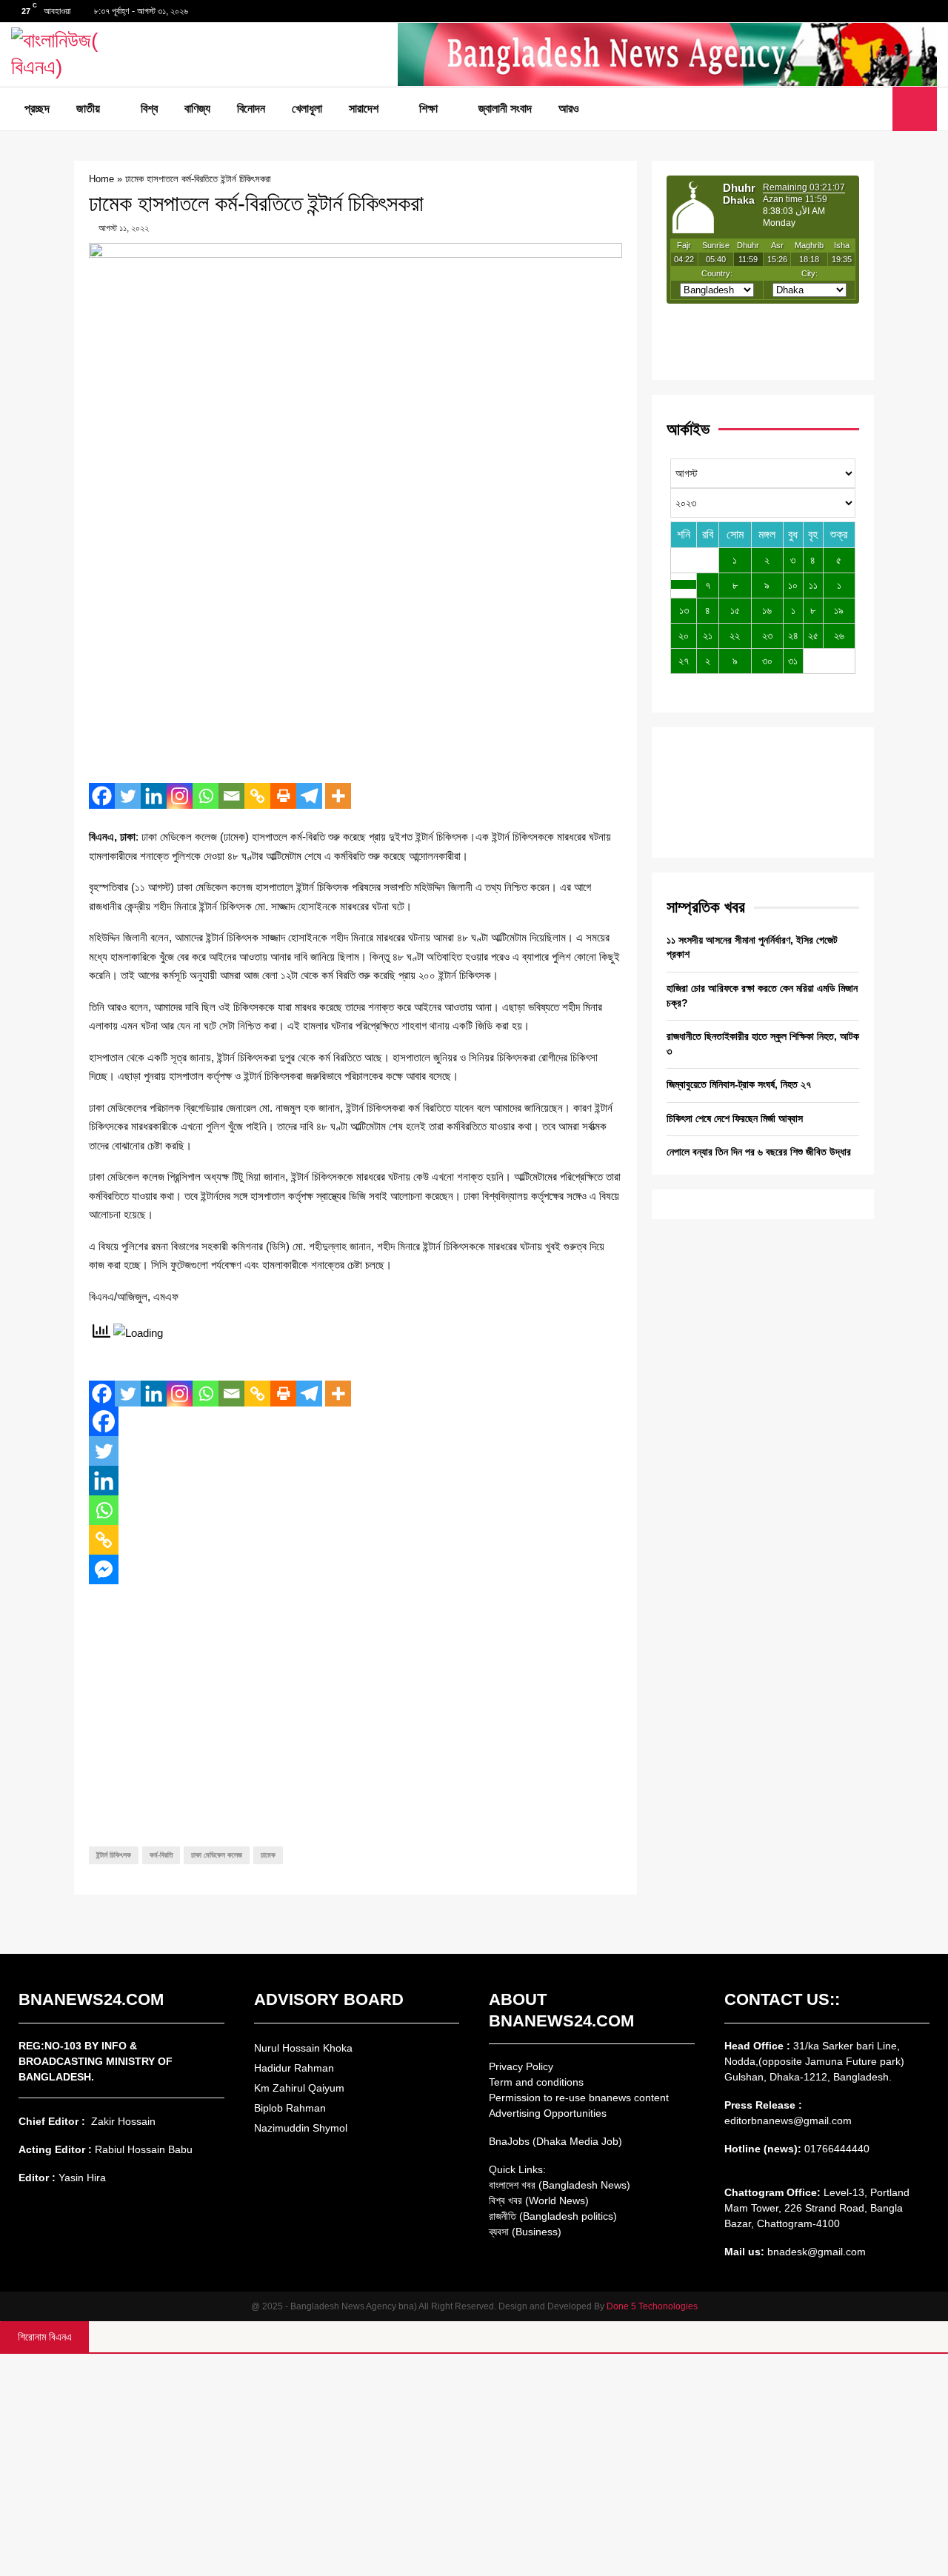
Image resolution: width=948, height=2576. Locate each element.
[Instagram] (180, 796)
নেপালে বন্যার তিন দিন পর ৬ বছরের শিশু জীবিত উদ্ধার (759, 1152)
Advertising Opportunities (548, 2113)
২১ (708, 635)
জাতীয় (88, 109)
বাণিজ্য (197, 109)
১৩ (684, 610)
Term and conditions (536, 2082)
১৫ (735, 610)
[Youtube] (877, 109)
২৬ (839, 635)
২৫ (813, 635)
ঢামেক (268, 1855)
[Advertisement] (355, 664)
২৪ (793, 635)
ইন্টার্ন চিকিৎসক (114, 1855)
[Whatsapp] (206, 796)
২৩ (767, 635)
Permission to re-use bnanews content (579, 2098)
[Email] (231, 796)
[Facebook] (844, 109)
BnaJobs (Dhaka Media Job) (555, 2141)
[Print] (283, 796)
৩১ (793, 661)
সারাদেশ (364, 109)
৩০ (767, 661)
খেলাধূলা (307, 109)
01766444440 (837, 2149)
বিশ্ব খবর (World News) (539, 2200)
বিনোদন (251, 109)
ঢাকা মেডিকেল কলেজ (217, 1855)
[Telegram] (309, 796)
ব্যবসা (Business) (525, 2232)
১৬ (767, 610)
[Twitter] (861, 109)
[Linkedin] (154, 796)
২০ (684, 635)
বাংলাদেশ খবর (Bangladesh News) (560, 2185)
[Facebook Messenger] (104, 1569)
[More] (338, 796)
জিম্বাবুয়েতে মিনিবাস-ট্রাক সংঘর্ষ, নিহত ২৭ (739, 1084)
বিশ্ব (149, 109)
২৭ (684, 661)
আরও (569, 109)
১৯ (839, 610)
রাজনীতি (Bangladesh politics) (553, 2216)
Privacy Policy (521, 2066)
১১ (813, 585)
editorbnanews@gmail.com (788, 2120)
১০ (793, 585)
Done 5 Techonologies (652, 2306)
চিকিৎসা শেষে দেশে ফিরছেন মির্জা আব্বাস (735, 1118)
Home (101, 179)
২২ (735, 635)
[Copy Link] (257, 796)
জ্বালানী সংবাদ (505, 109)
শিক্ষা (428, 109)
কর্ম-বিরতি (161, 1855)
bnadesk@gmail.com (815, 2252)
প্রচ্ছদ (37, 109)
